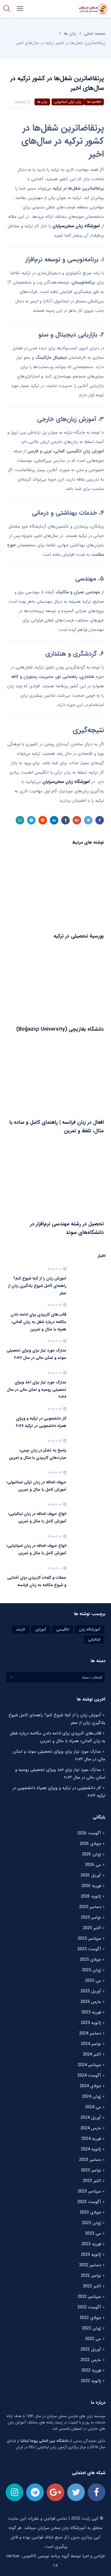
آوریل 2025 (91, 1991)
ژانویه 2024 (91, 2149)
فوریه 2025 (91, 2012)
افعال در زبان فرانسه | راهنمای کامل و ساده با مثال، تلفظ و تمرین (57, 1127)
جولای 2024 (90, 2086)
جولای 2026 (90, 1844)
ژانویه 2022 (91, 2381)
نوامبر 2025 (91, 1917)
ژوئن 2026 (92, 1854)
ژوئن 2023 (92, 2223)
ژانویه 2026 (91, 1896)
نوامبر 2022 (91, 2276)
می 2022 (93, 2339)
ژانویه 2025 (91, 2023)
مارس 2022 (91, 2360)
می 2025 (93, 1981)
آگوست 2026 (89, 1833)
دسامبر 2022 (90, 2265)
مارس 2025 (91, 2002)
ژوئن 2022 (92, 2328)
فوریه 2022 (91, 2370)
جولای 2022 (90, 2318)
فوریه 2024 (91, 2139)
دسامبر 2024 (90, 2033)
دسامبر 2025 (90, 1907)
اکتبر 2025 (92, 1928)
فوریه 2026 (91, 1886)
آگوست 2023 (89, 2202)
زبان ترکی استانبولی (68, 102)
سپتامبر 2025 (89, 1939)
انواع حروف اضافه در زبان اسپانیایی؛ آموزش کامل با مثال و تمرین (36, 1549)
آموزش (41, 1630)
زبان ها (70, 34)
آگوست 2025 (89, 1949)
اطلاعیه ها (94, 102)
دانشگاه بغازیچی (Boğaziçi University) (60, 1029)
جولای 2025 (90, 1960)
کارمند (20, 1630)
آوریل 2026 (91, 1875)
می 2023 (93, 2234)
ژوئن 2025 (92, 1970)
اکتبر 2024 (92, 2054)
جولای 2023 (90, 2212)
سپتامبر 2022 (89, 2297)
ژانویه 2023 (91, 2255)
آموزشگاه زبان (90, 1630)
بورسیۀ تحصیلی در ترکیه (79, 936)
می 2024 (93, 2107)
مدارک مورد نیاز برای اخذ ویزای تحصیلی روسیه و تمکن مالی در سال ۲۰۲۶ (37, 1390)
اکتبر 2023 (92, 2181)
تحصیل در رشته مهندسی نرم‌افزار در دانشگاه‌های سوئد (67, 1228)
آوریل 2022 (91, 2349)
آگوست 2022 (89, 2307)
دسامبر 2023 (90, 2160)
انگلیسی (63, 1630)
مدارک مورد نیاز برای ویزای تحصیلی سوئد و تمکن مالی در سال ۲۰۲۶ (36, 1354)
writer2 (20, 102)
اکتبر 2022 (92, 2286)
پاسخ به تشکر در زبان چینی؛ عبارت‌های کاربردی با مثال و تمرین (38, 1454)
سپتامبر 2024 (89, 2065)
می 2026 (93, 1865)
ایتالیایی (94, 1639)
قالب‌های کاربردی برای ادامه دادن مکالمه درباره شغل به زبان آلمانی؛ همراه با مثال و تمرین (38, 1322)
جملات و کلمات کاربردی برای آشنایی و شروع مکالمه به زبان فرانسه (37, 1581)
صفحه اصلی (95, 34)
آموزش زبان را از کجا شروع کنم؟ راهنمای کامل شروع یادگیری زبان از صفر (37, 1286)
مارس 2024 (91, 2128)
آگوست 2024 (89, 2075)
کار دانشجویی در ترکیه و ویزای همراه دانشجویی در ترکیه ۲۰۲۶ (41, 1422)
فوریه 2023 (91, 2244)
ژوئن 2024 (92, 2097)
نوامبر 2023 (91, 2170)
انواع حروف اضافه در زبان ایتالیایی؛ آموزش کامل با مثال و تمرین (37, 1517)
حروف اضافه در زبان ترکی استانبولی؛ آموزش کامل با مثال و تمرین (36, 1486)
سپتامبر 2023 (89, 2191)
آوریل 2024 (91, 2118)
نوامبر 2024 (91, 2044)
